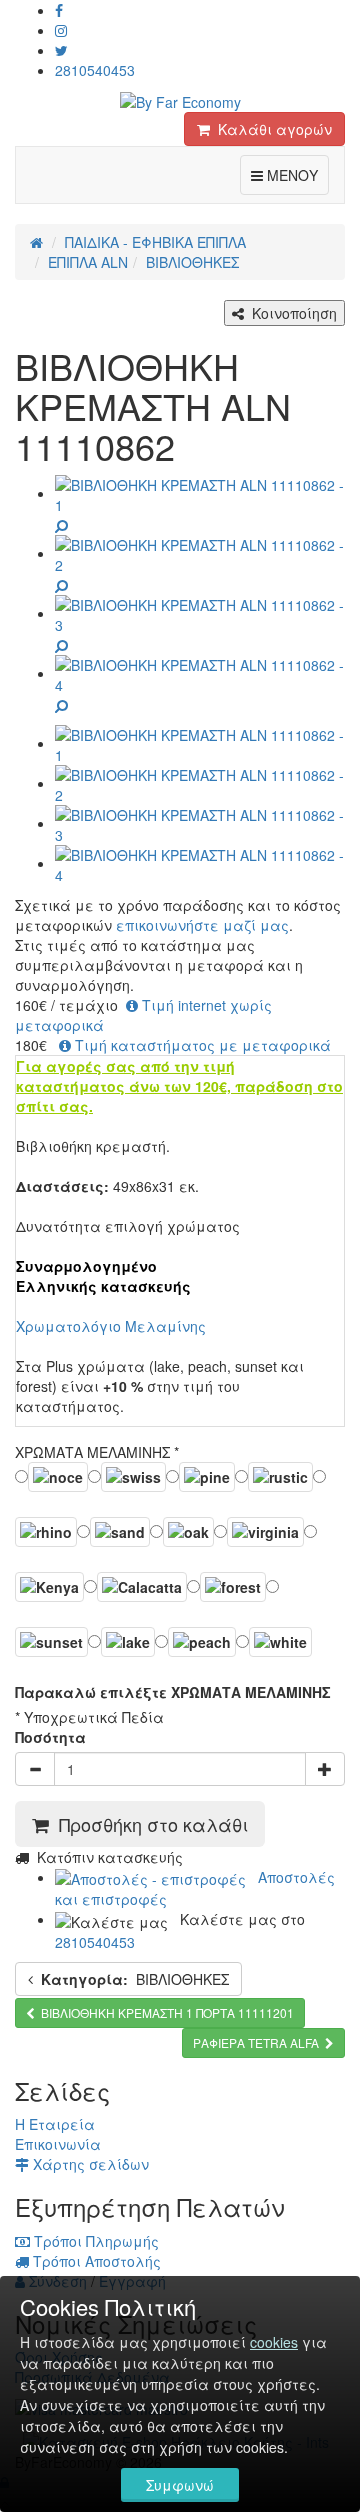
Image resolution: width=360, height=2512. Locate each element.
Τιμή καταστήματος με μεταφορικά (201, 1045)
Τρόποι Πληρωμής (94, 2241)
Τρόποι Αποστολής (95, 2261)
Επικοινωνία (58, 2144)
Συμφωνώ (180, 2485)
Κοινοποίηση (290, 313)
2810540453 (95, 70)
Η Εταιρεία (55, 2124)
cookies (274, 2342)
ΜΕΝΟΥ (296, 174)
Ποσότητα (50, 1737)
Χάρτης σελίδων (89, 2164)
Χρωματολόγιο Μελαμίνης (111, 1326)
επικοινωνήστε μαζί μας (202, 925)
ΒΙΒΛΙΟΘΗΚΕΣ (135, 1979)
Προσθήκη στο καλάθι (148, 1824)
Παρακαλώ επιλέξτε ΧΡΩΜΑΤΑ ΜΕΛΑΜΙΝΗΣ (173, 1692)
